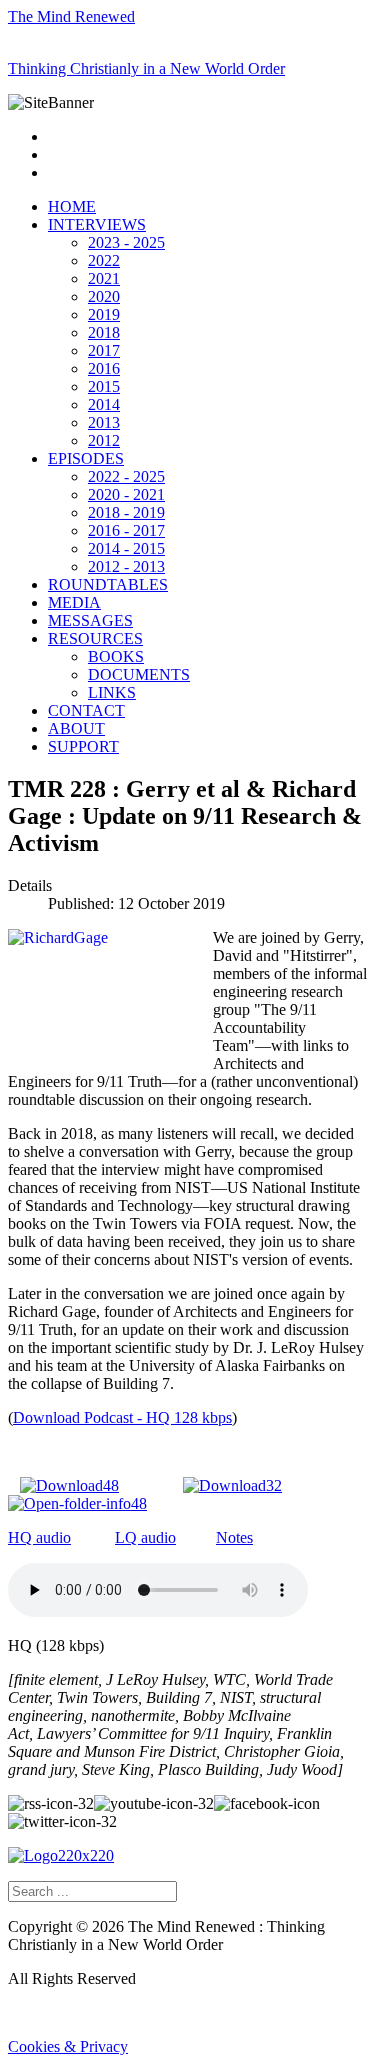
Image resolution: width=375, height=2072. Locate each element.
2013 (104, 422)
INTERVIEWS (97, 224)
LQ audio (145, 1537)
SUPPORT (83, 746)
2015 (104, 386)
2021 (104, 278)
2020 (104, 296)
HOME (72, 206)
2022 (104, 260)
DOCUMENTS (139, 674)
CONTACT (86, 710)
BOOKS (116, 656)
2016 (104, 368)
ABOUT (76, 728)
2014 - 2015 (126, 548)
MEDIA (74, 602)
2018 (104, 332)
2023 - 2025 (126, 242)
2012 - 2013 (126, 566)
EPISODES (86, 458)
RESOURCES (95, 638)
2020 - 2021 (126, 494)
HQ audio (39, 1537)
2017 (104, 350)
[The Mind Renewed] (61, 1855)
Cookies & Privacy (68, 2046)
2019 (104, 314)
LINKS (112, 692)
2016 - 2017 (126, 530)
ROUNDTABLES (108, 584)
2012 (104, 440)
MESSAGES (90, 620)
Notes (234, 1537)
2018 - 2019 (126, 512)
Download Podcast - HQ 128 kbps (122, 1417)
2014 (104, 404)
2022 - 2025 (126, 476)
